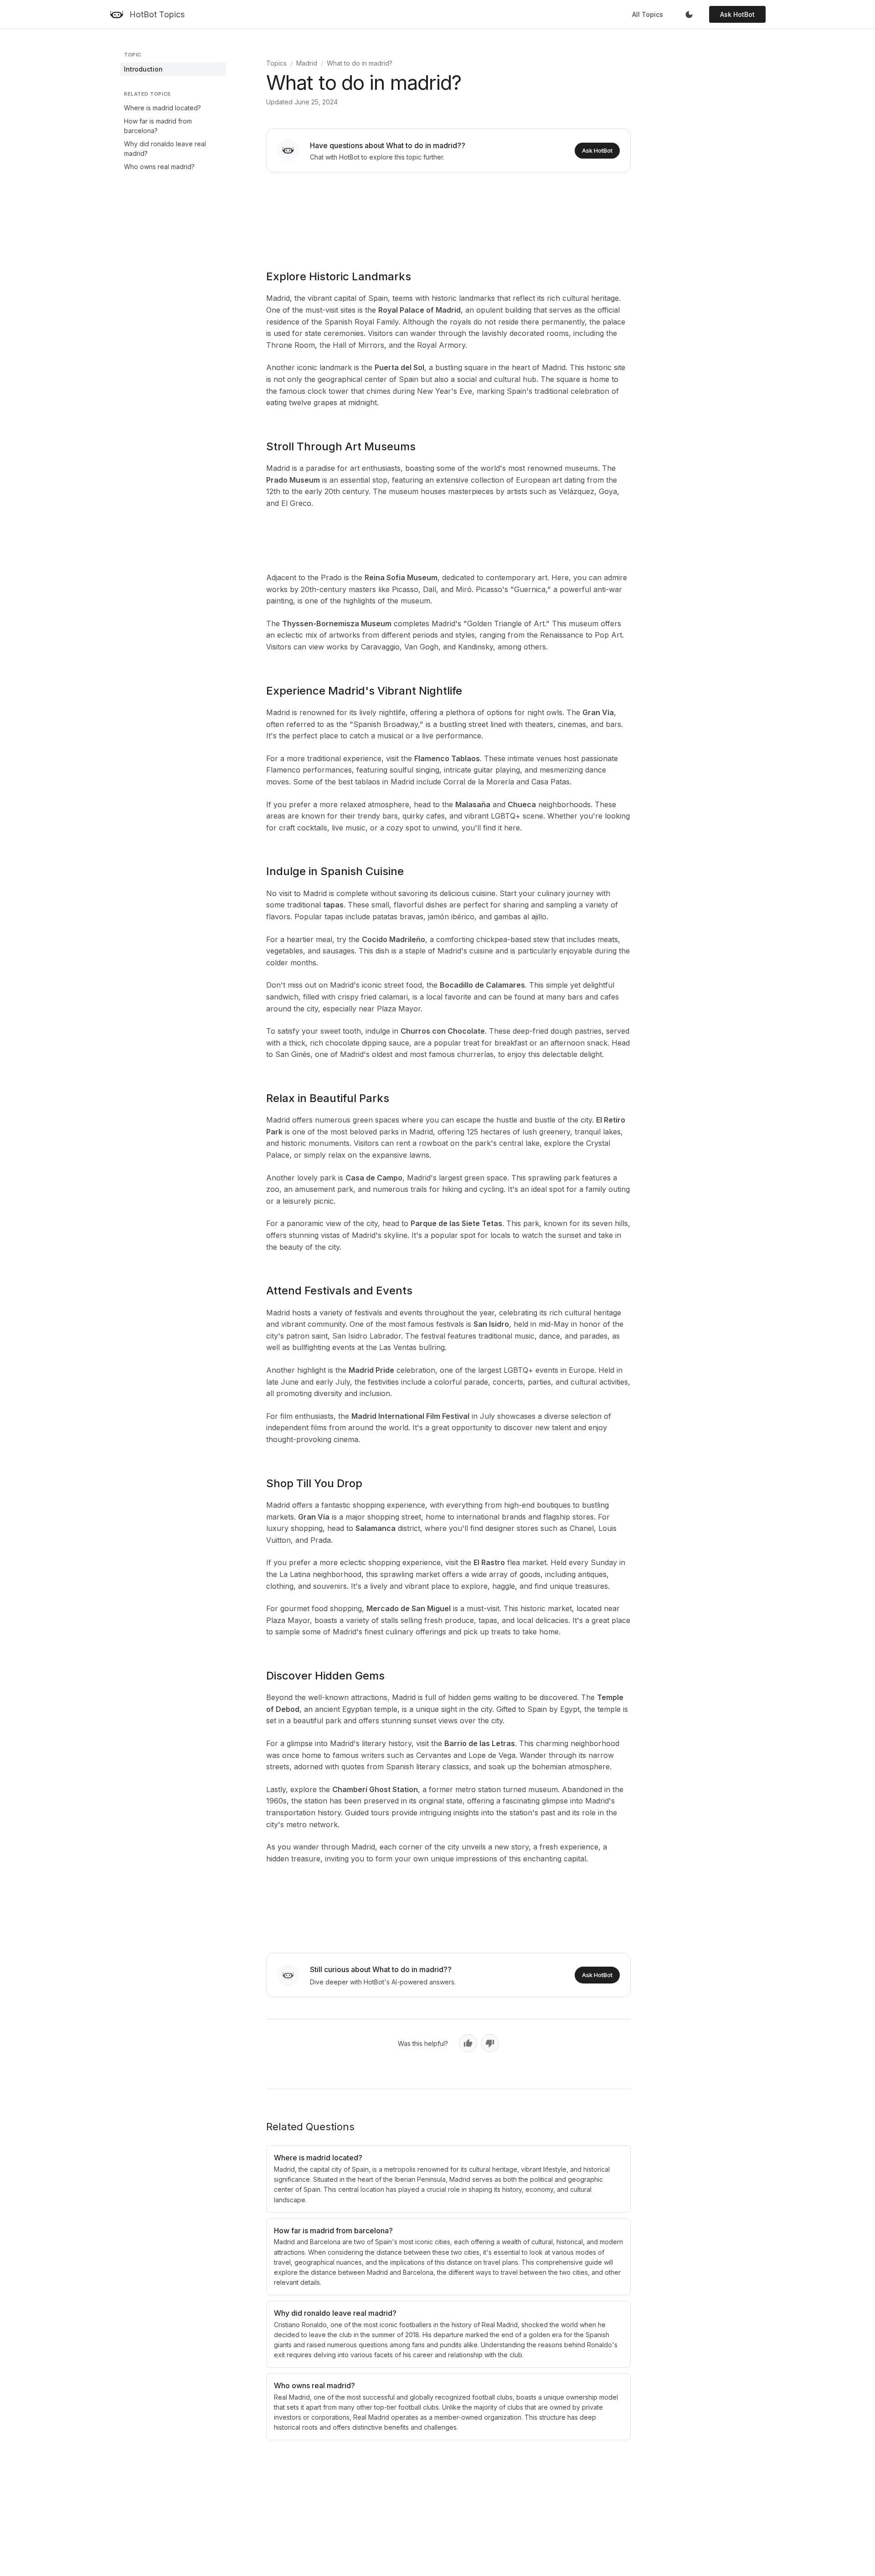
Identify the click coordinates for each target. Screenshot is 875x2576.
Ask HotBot (737, 14)
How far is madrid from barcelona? (158, 126)
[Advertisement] (448, 215)
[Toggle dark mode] (689, 15)
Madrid (307, 63)
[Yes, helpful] (468, 2043)
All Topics (648, 14)
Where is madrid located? (162, 108)
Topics (276, 63)
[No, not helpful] (490, 2043)
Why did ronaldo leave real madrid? (165, 149)
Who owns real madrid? (159, 167)
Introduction (143, 69)
